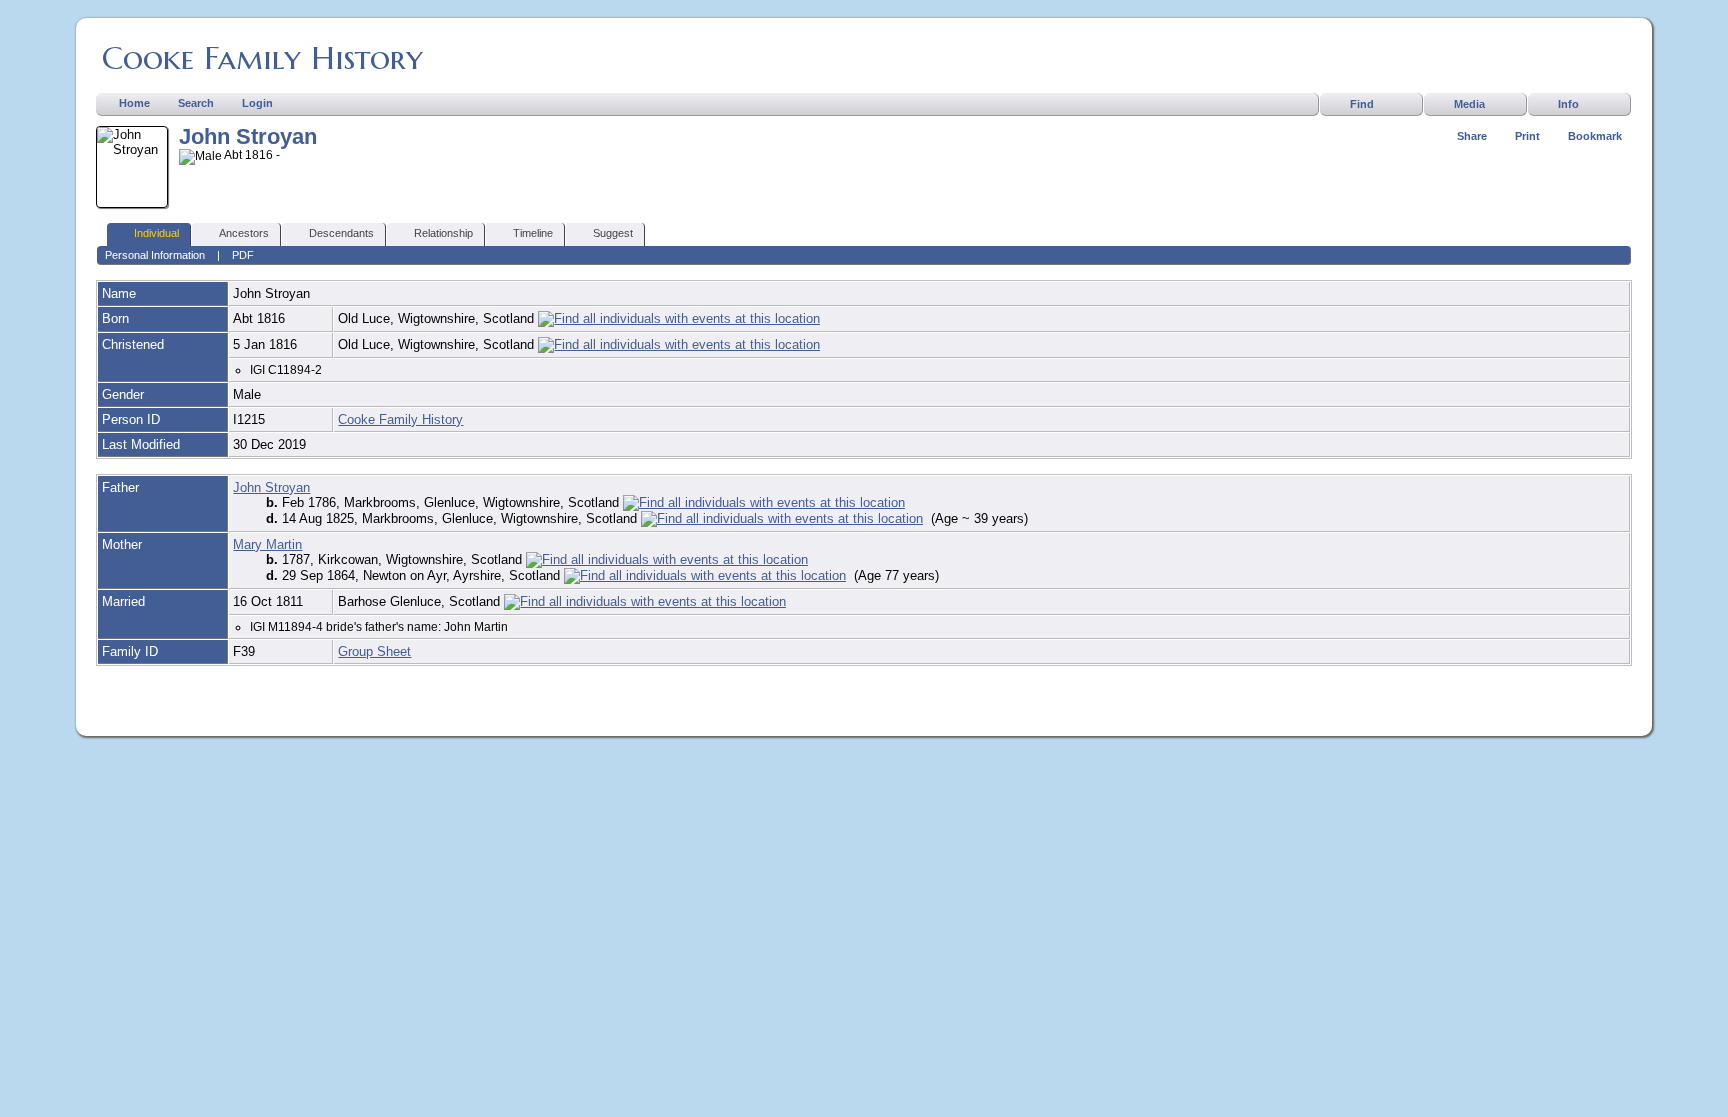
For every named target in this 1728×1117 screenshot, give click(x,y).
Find (1362, 104)
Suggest (613, 233)
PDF (243, 255)
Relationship (443, 233)
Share (1472, 136)
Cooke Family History (262, 58)
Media (1469, 104)
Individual (156, 233)
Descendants (341, 233)
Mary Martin (267, 544)
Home (134, 103)
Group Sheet (374, 651)
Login (257, 103)
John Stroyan (271, 487)
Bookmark (1595, 136)
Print (1527, 136)
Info (1568, 104)
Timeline (533, 233)
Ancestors (244, 233)
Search (196, 103)
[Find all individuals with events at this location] (679, 318)
